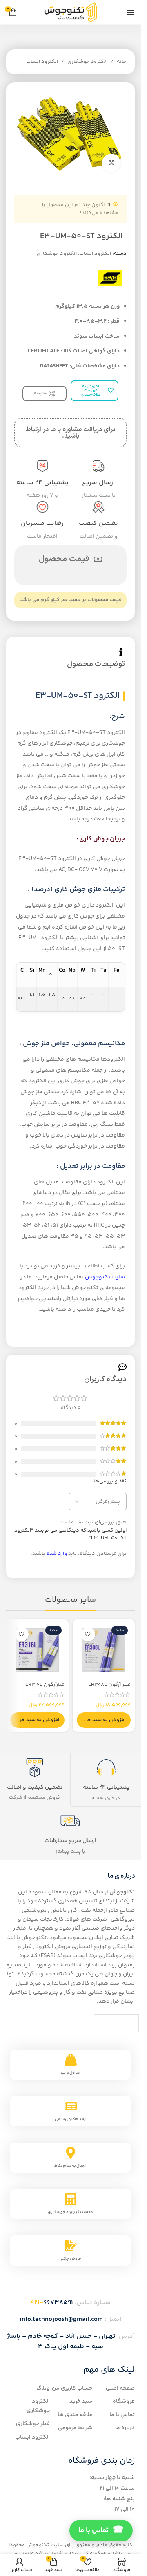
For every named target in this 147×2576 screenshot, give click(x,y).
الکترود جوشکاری (87, 62)
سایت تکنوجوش (105, 1277)
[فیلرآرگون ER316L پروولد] (37, 1650)
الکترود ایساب (42, 62)
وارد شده (57, 1554)
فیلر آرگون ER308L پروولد (109, 1688)
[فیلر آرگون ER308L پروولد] (104, 1650)
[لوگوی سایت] (71, 12)
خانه (122, 62)
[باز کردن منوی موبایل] (131, 12)
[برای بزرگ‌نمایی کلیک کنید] (111, 163)
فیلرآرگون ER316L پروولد (45, 1688)
